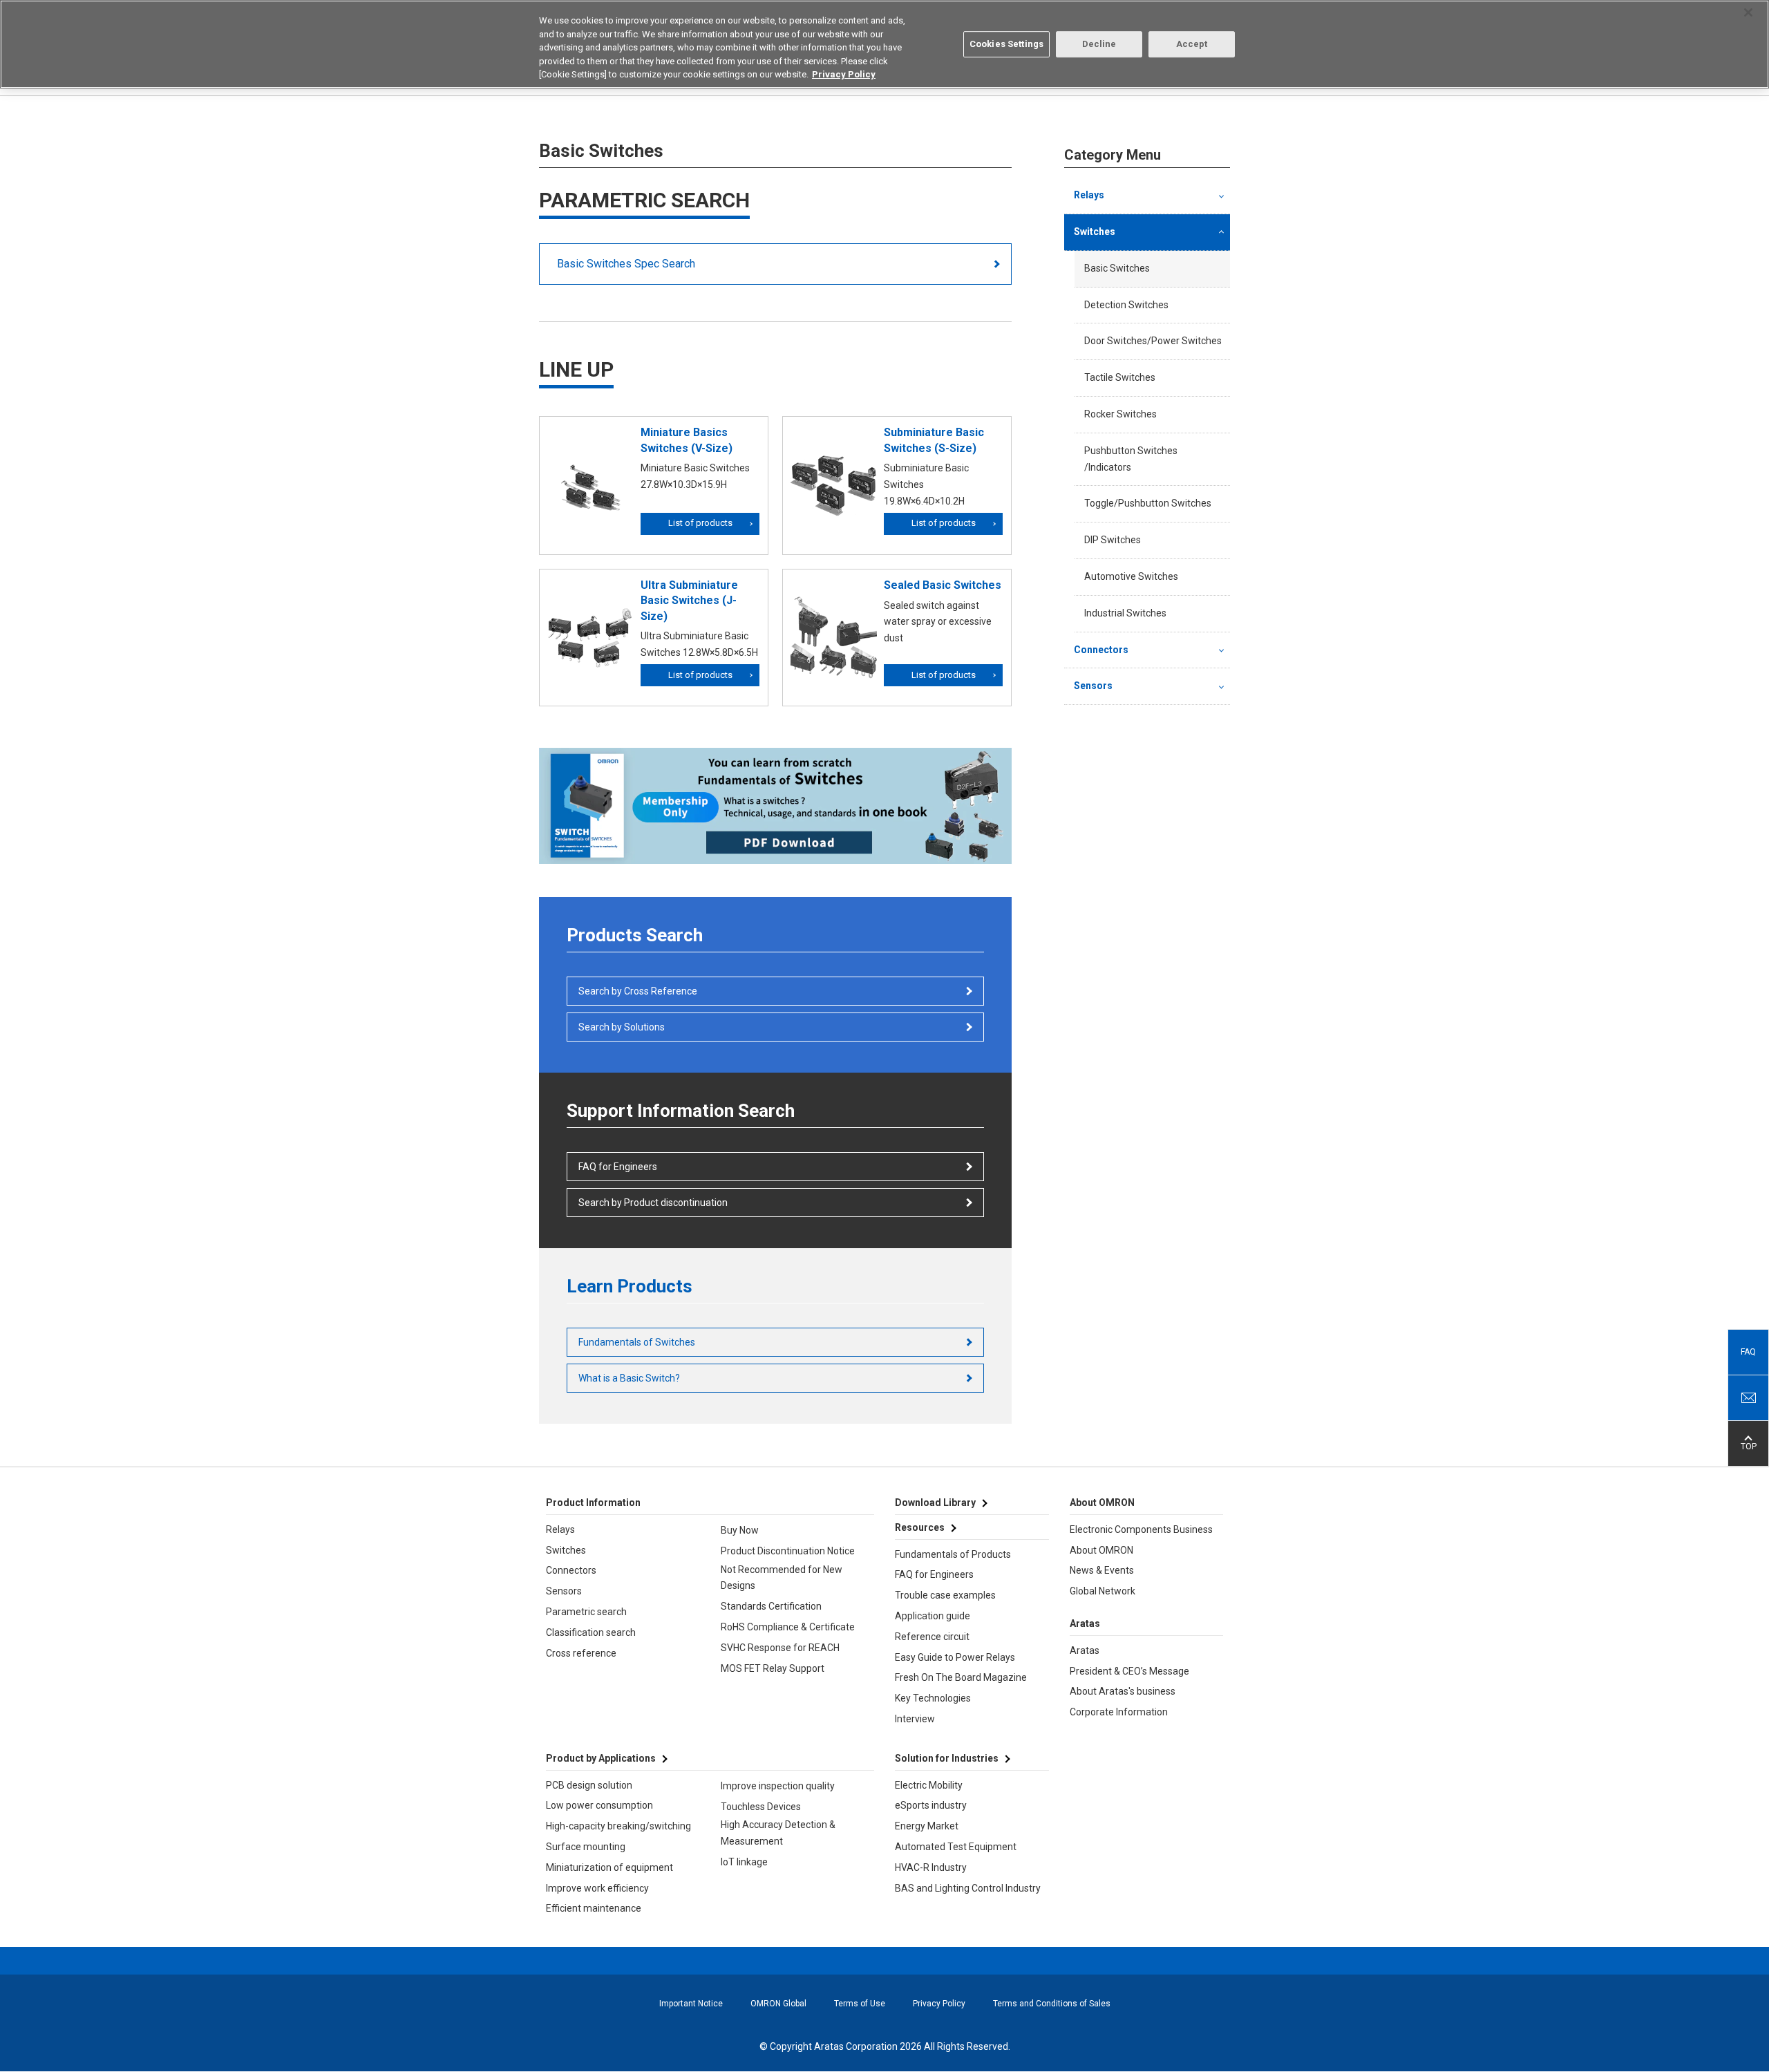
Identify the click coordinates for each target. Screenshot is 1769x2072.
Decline (1099, 44)
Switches (1095, 232)
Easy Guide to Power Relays (955, 1657)
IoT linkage (744, 1862)
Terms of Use (860, 2004)
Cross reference (581, 1653)
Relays (1089, 195)
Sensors (1093, 686)
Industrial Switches (1125, 613)
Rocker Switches (1120, 414)
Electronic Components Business (1141, 1529)
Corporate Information (1119, 1712)
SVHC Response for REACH (780, 1648)
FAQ (1748, 1352)
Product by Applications (601, 1758)
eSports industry (931, 1805)
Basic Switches (1117, 268)
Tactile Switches (1120, 377)
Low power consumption (599, 1805)
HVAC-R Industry (931, 1867)
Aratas (1085, 1650)
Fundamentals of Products (953, 1554)
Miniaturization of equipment (609, 1867)
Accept (1192, 44)
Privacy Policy (939, 2004)
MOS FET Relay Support (773, 1668)
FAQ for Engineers (618, 1167)
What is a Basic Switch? (629, 1378)
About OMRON (1101, 1550)
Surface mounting (586, 1847)
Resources (920, 1527)
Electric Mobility (929, 1785)
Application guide (933, 1616)
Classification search (591, 1632)
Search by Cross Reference (638, 991)
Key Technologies (933, 1698)
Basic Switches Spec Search (626, 264)
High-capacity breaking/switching (618, 1826)
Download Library (935, 1503)
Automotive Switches (1131, 576)
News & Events (1102, 1570)
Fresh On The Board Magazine (961, 1677)
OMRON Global (778, 2004)
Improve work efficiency (597, 1888)
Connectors (1101, 650)
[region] (884, 44)
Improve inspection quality (778, 1786)
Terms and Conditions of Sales (1052, 2004)
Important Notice (691, 2004)
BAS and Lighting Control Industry (968, 1888)
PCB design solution (589, 1785)
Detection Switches (1126, 305)
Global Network (1103, 1591)
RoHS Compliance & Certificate (788, 1627)
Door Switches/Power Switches (1153, 341)
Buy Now (740, 1530)
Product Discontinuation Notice (788, 1551)
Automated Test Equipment (956, 1847)
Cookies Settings (1006, 44)
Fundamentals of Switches (637, 1342)
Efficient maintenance (594, 1908)
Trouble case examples (945, 1595)
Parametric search (586, 1612)
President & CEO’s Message (1129, 1671)
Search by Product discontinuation (653, 1203)
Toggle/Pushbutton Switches (1148, 503)
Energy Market (927, 1826)
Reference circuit (932, 1637)
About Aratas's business (1123, 1691)
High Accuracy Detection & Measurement (778, 1833)
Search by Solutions (622, 1027)
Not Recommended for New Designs (782, 1578)
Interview (915, 1719)
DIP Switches (1113, 540)
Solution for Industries (947, 1758)
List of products (700, 523)
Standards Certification (771, 1606)
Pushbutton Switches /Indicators (1131, 459)
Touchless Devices (761, 1807)
